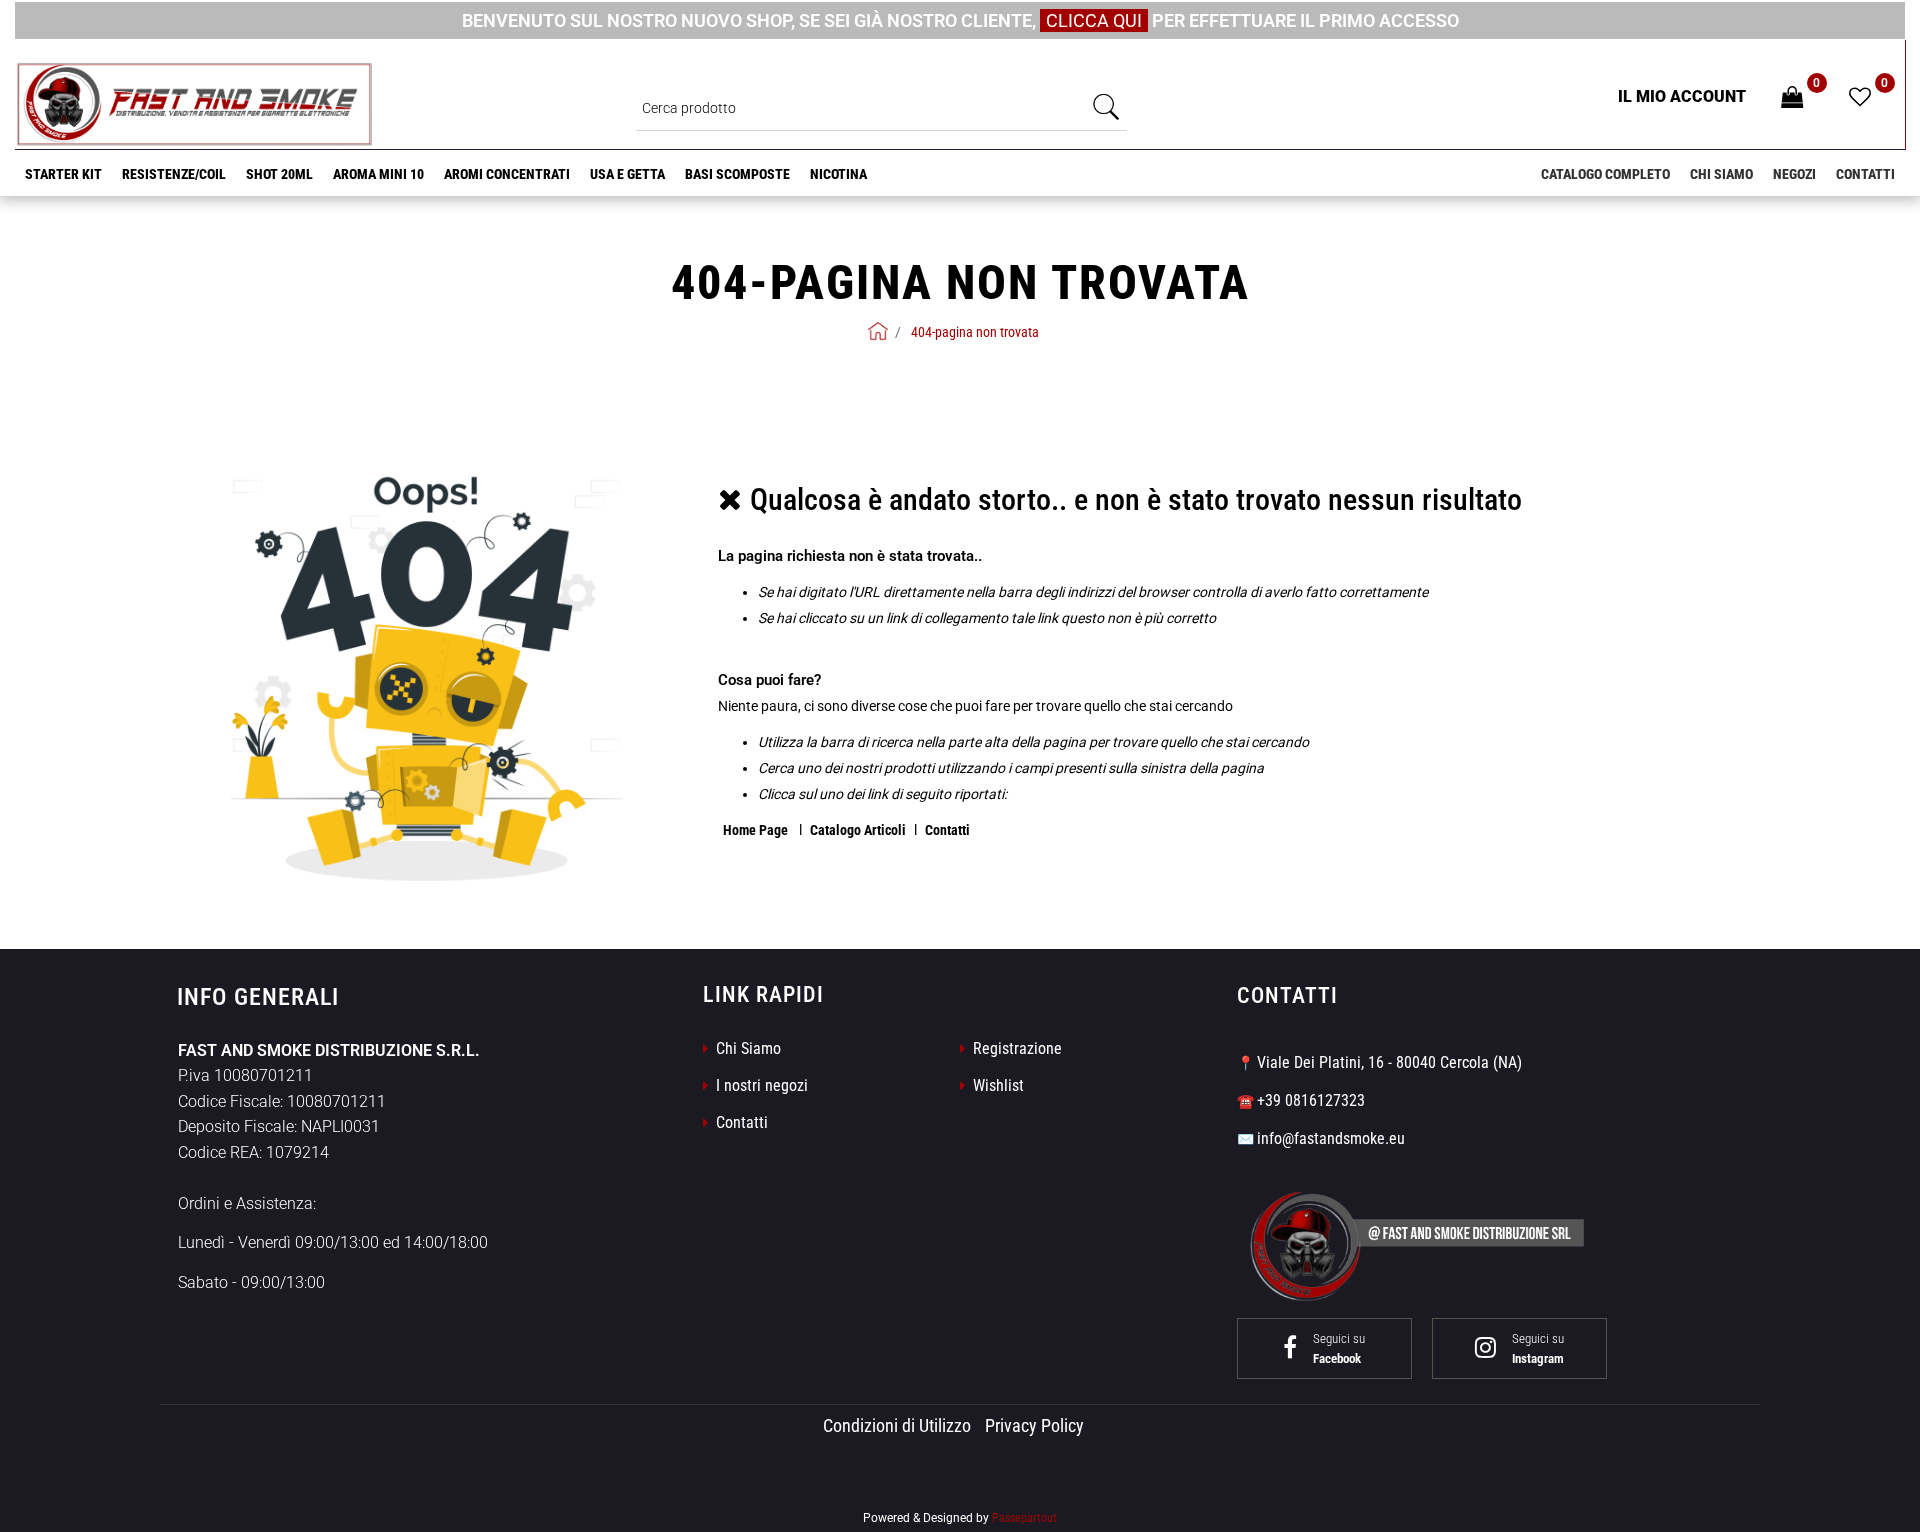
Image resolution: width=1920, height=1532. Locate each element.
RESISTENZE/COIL (174, 174)
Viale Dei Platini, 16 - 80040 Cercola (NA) (1389, 1062)
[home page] (878, 331)
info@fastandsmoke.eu (1331, 1138)
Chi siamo (1721, 174)
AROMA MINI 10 (378, 174)
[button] (1107, 107)
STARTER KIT (63, 174)
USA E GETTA (627, 174)
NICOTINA (838, 174)
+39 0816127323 (1311, 1100)
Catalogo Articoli (858, 830)
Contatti (1865, 174)
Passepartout (1024, 1518)
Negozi (1794, 174)
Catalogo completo (1605, 174)
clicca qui (1094, 20)
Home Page (757, 830)
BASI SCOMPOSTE (737, 174)
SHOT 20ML (279, 174)
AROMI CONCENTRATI (507, 174)
